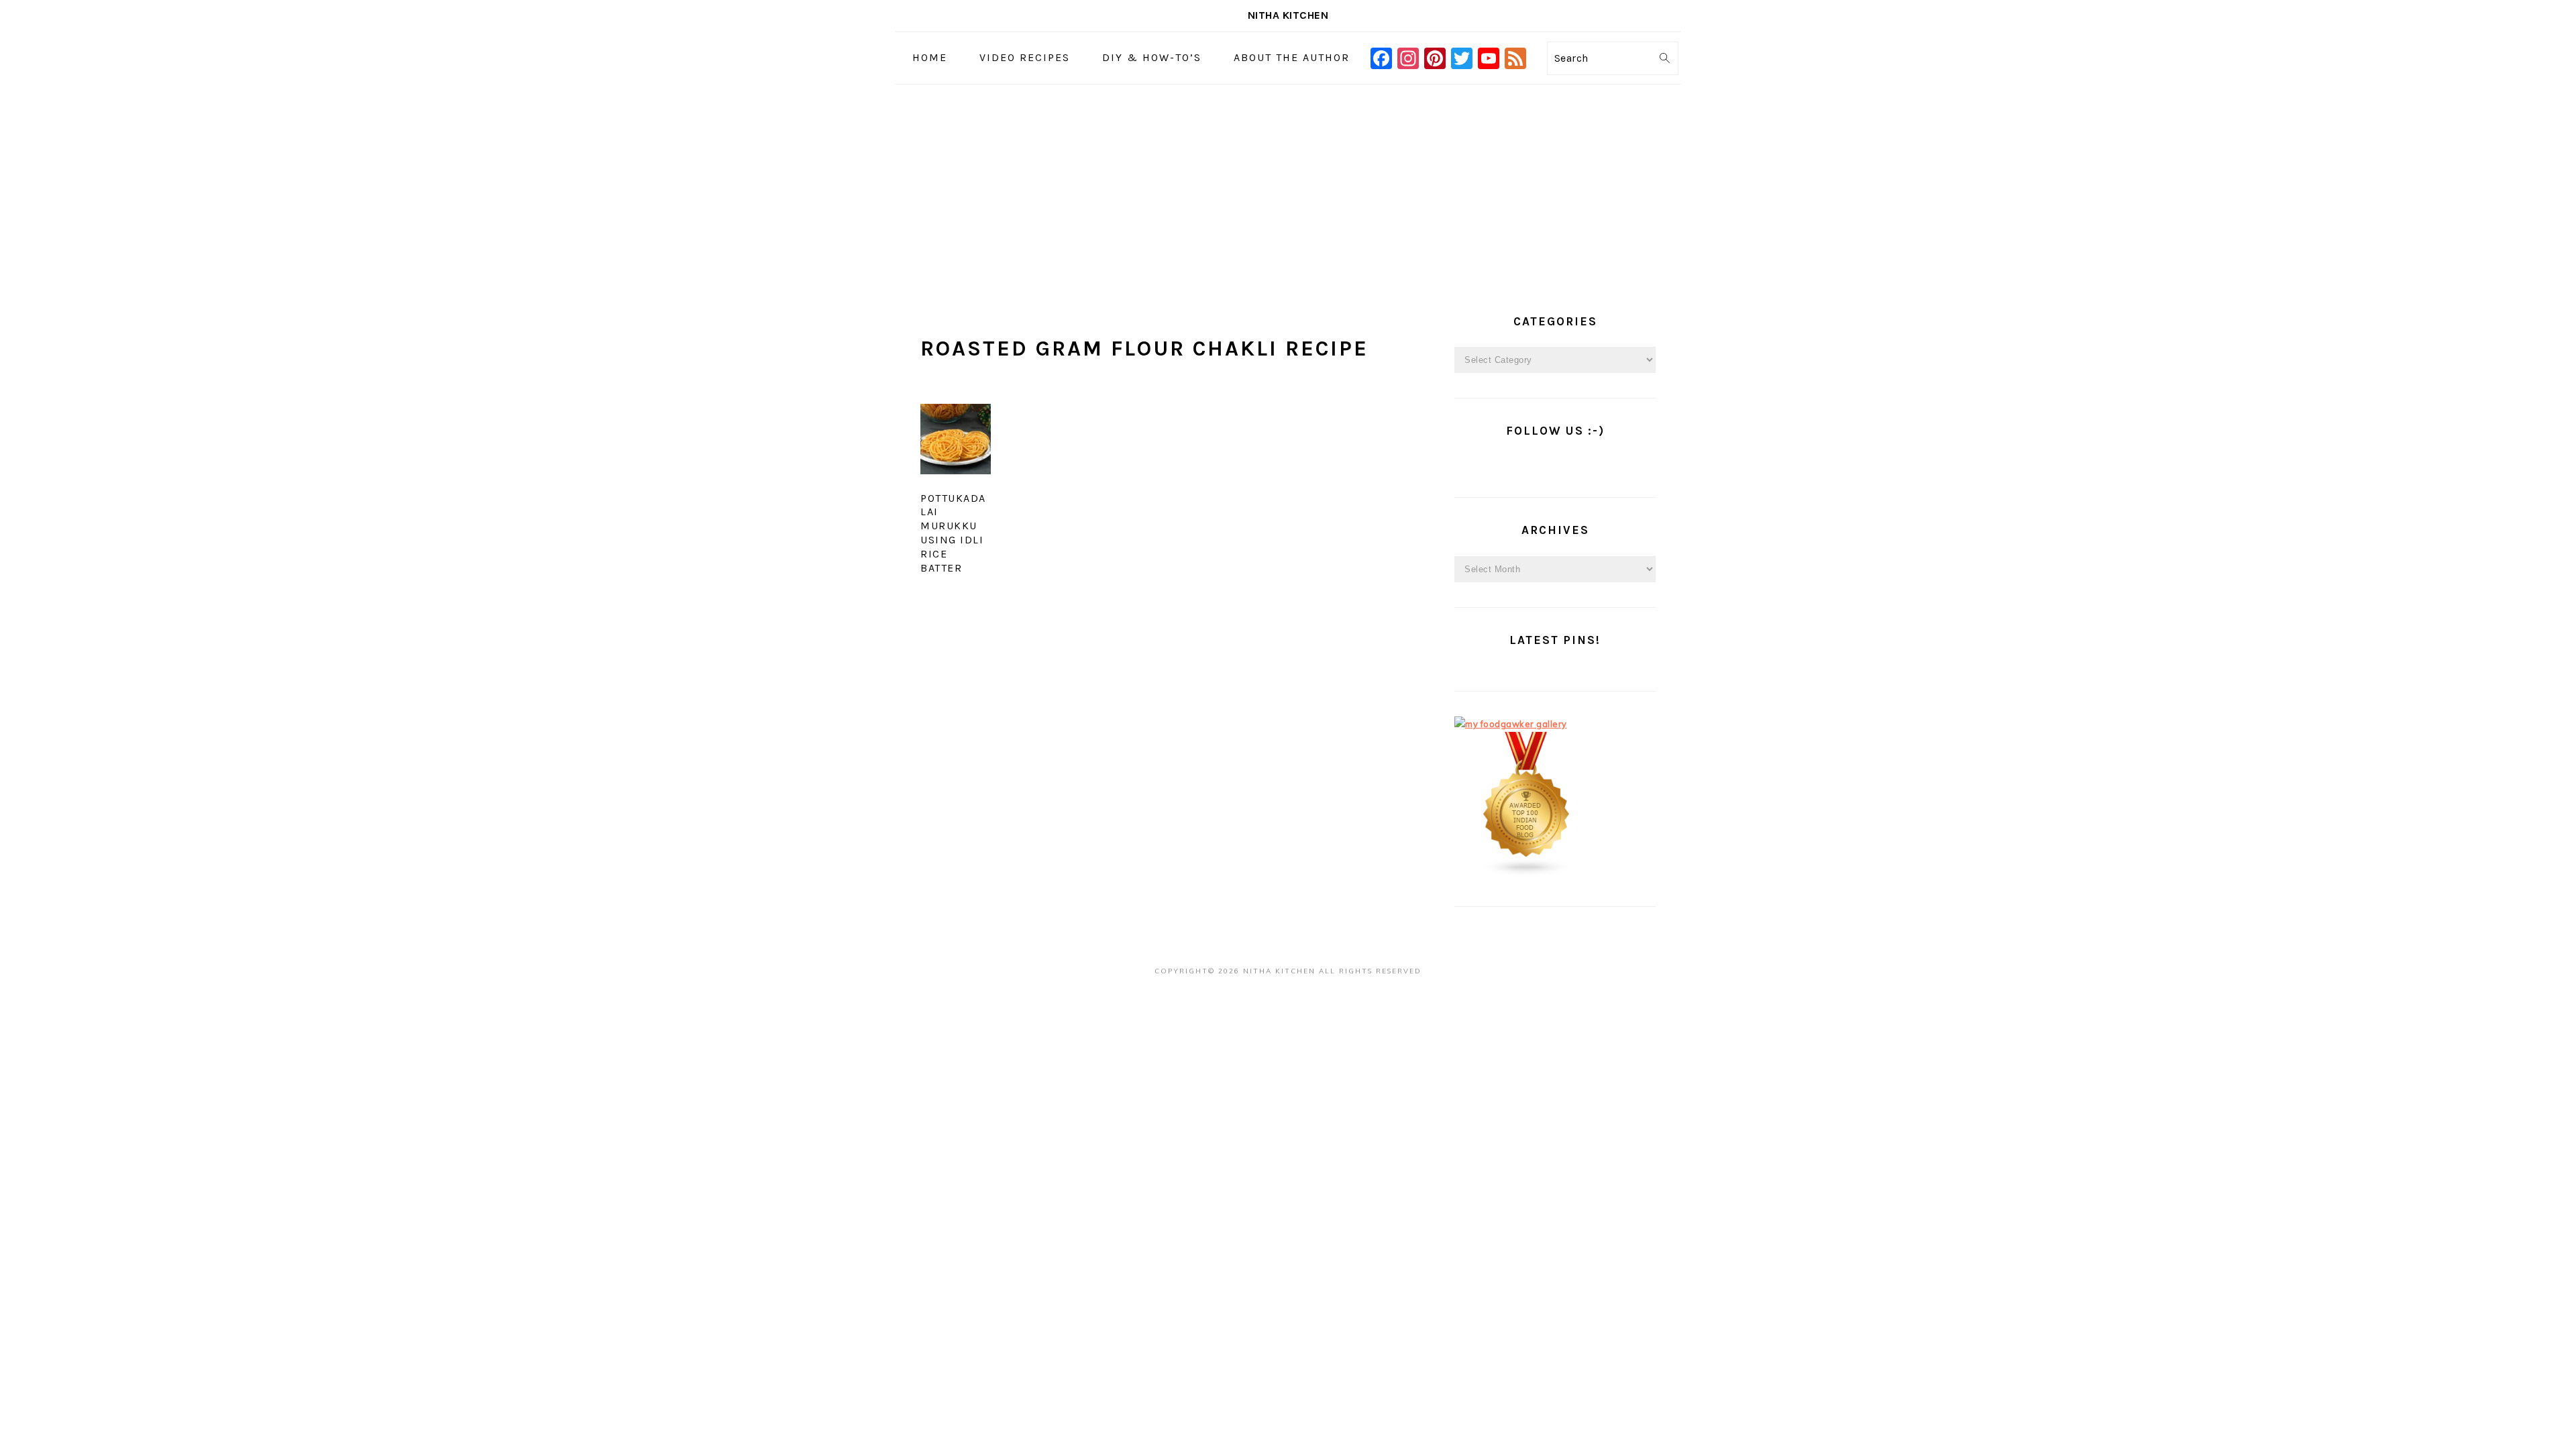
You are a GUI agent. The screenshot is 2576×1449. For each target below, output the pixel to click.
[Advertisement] (1288, 185)
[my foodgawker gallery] (1511, 724)
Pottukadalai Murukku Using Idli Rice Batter (953, 533)
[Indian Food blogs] (1527, 873)
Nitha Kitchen (1288, 15)
